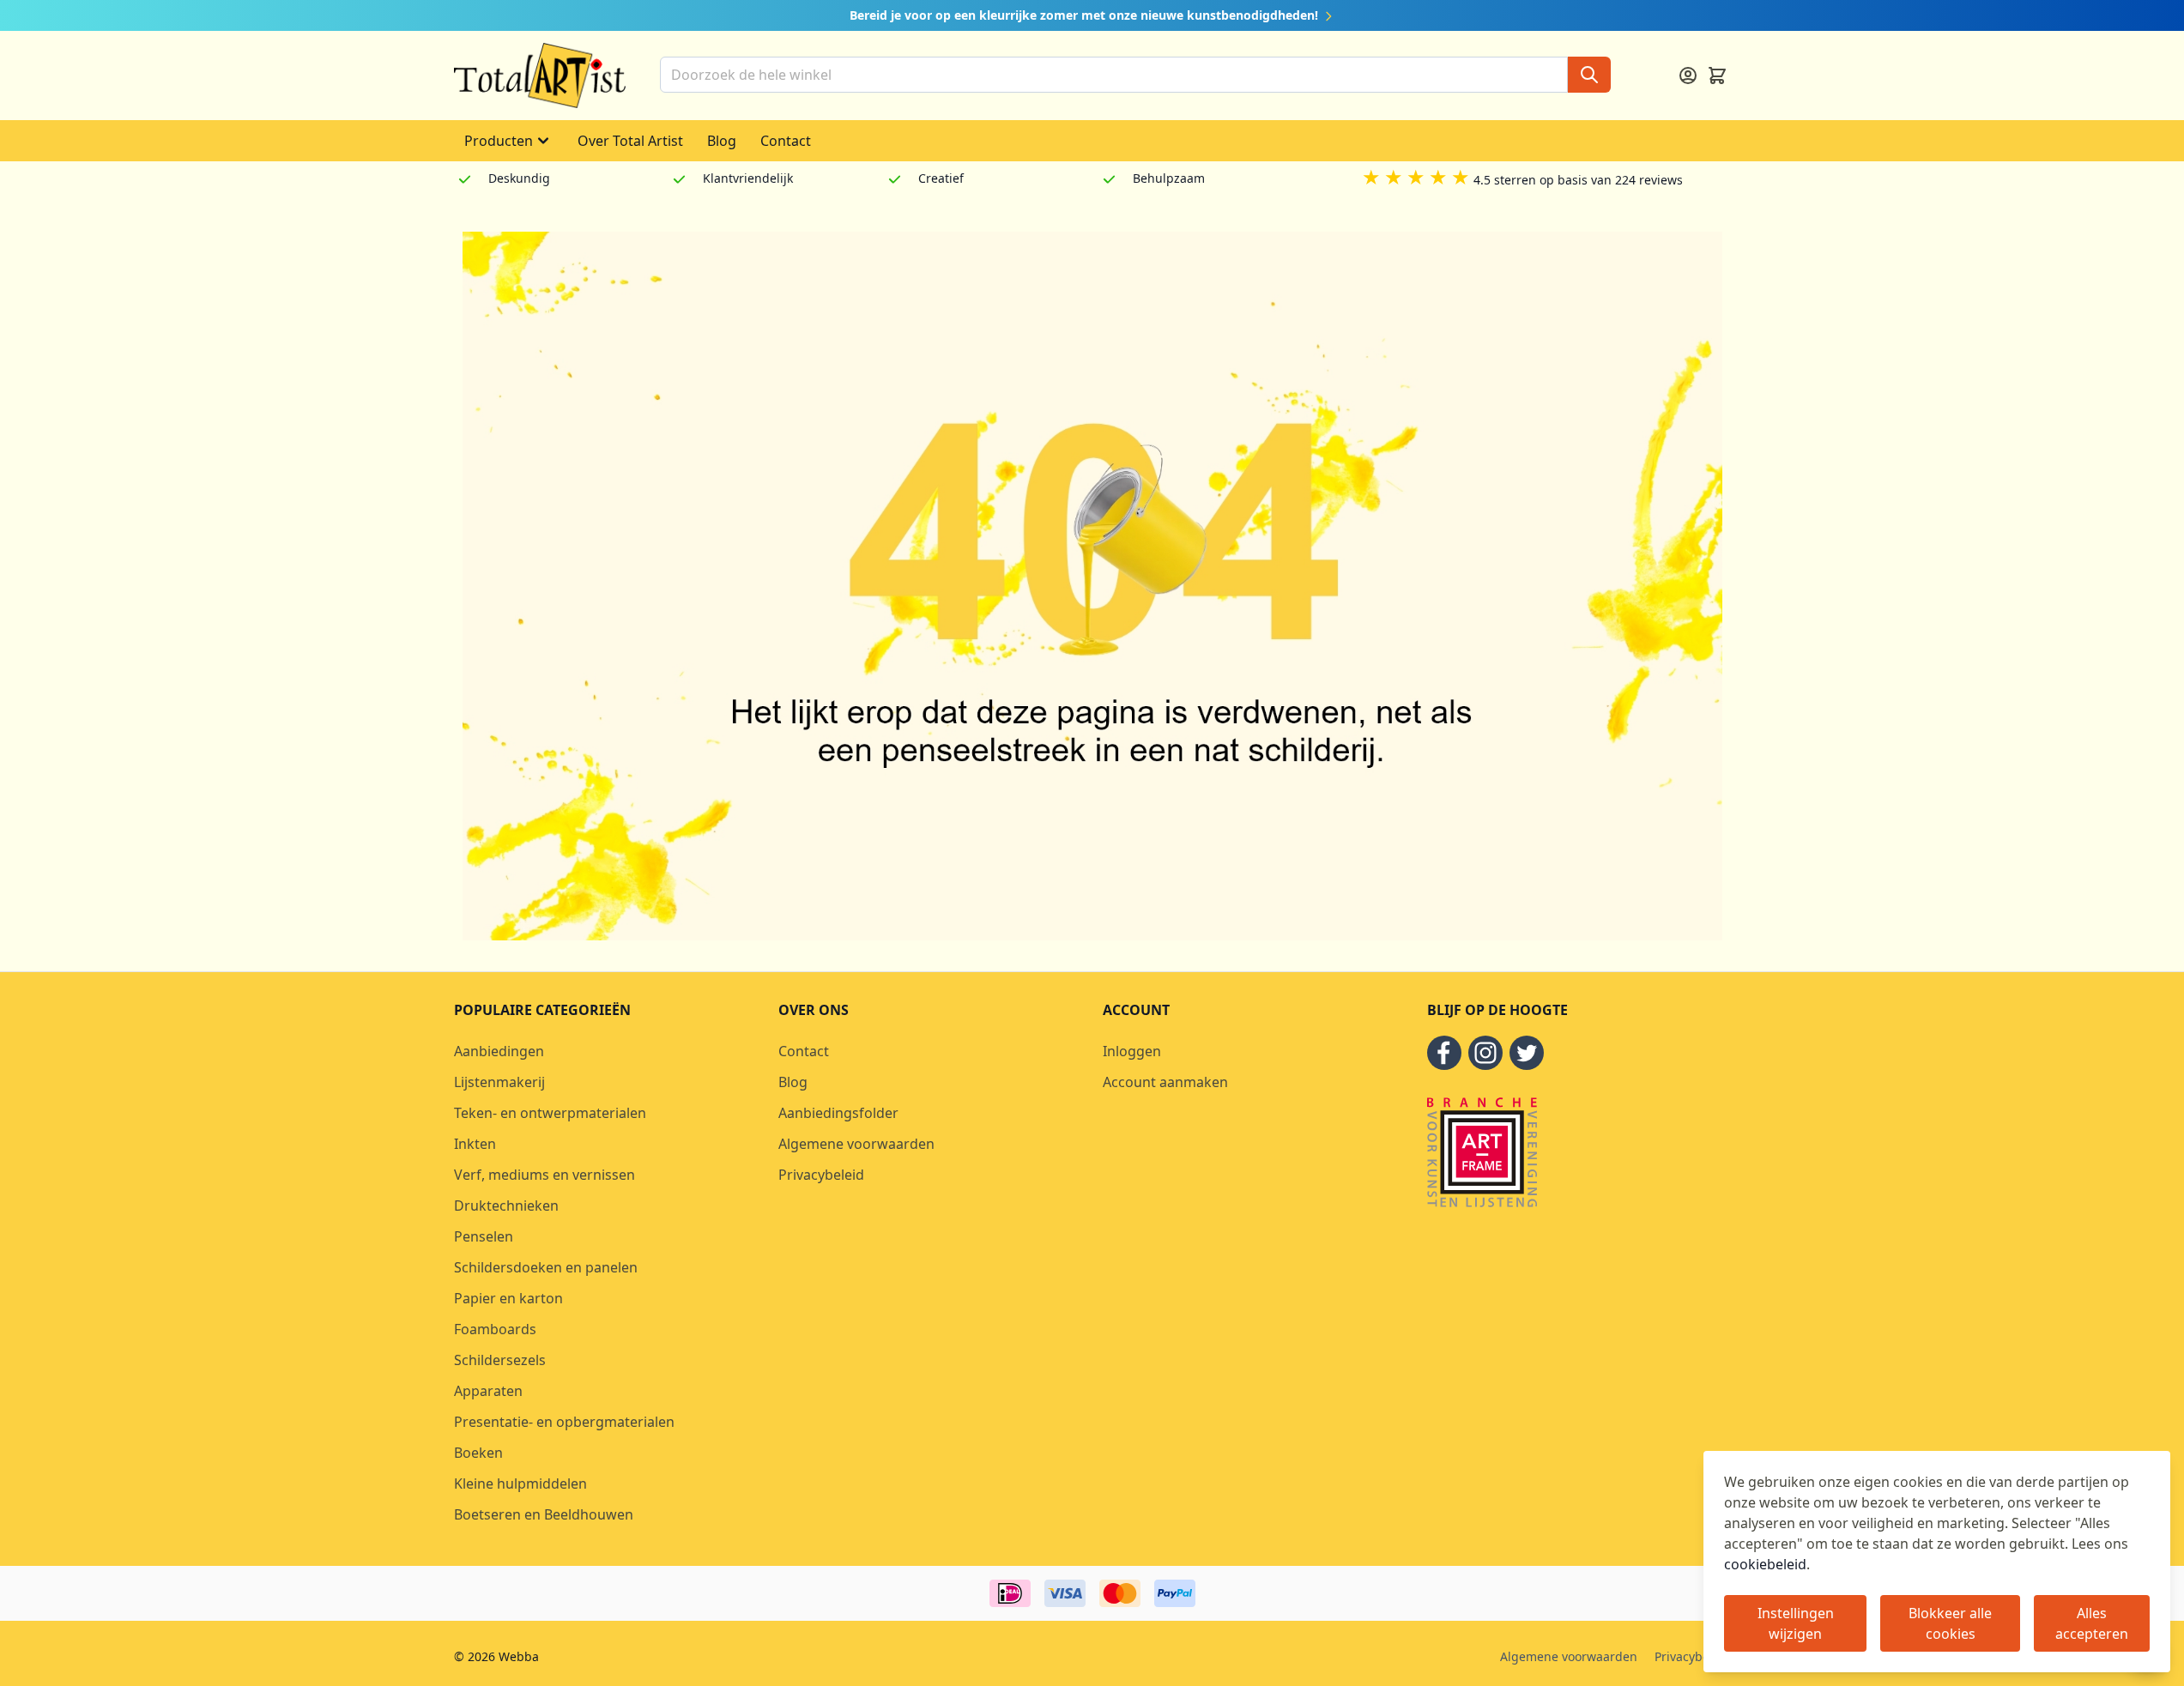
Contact (786, 141)
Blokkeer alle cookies (1950, 1623)
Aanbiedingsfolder (838, 1113)
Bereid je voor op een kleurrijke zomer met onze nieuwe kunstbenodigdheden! (1086, 15)
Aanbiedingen (499, 1051)
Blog (722, 141)
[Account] (1688, 76)
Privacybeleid (821, 1175)
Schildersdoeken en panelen (546, 1267)
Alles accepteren (2092, 1623)
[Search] (1589, 75)
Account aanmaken (1165, 1082)
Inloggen (1132, 1051)
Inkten (475, 1144)
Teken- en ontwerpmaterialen (550, 1113)
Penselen (484, 1236)
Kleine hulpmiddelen (520, 1484)
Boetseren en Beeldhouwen (544, 1514)
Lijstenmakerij (499, 1082)
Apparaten (488, 1391)
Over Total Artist (630, 141)
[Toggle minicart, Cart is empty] (1717, 76)
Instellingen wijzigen (1796, 1623)
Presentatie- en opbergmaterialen (564, 1422)
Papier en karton (508, 1298)
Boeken (478, 1453)
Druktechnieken (506, 1206)
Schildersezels (500, 1360)
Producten (499, 141)
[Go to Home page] (540, 76)
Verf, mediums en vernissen (544, 1175)
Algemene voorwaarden (856, 1144)
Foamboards (495, 1329)
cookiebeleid (1765, 1564)
